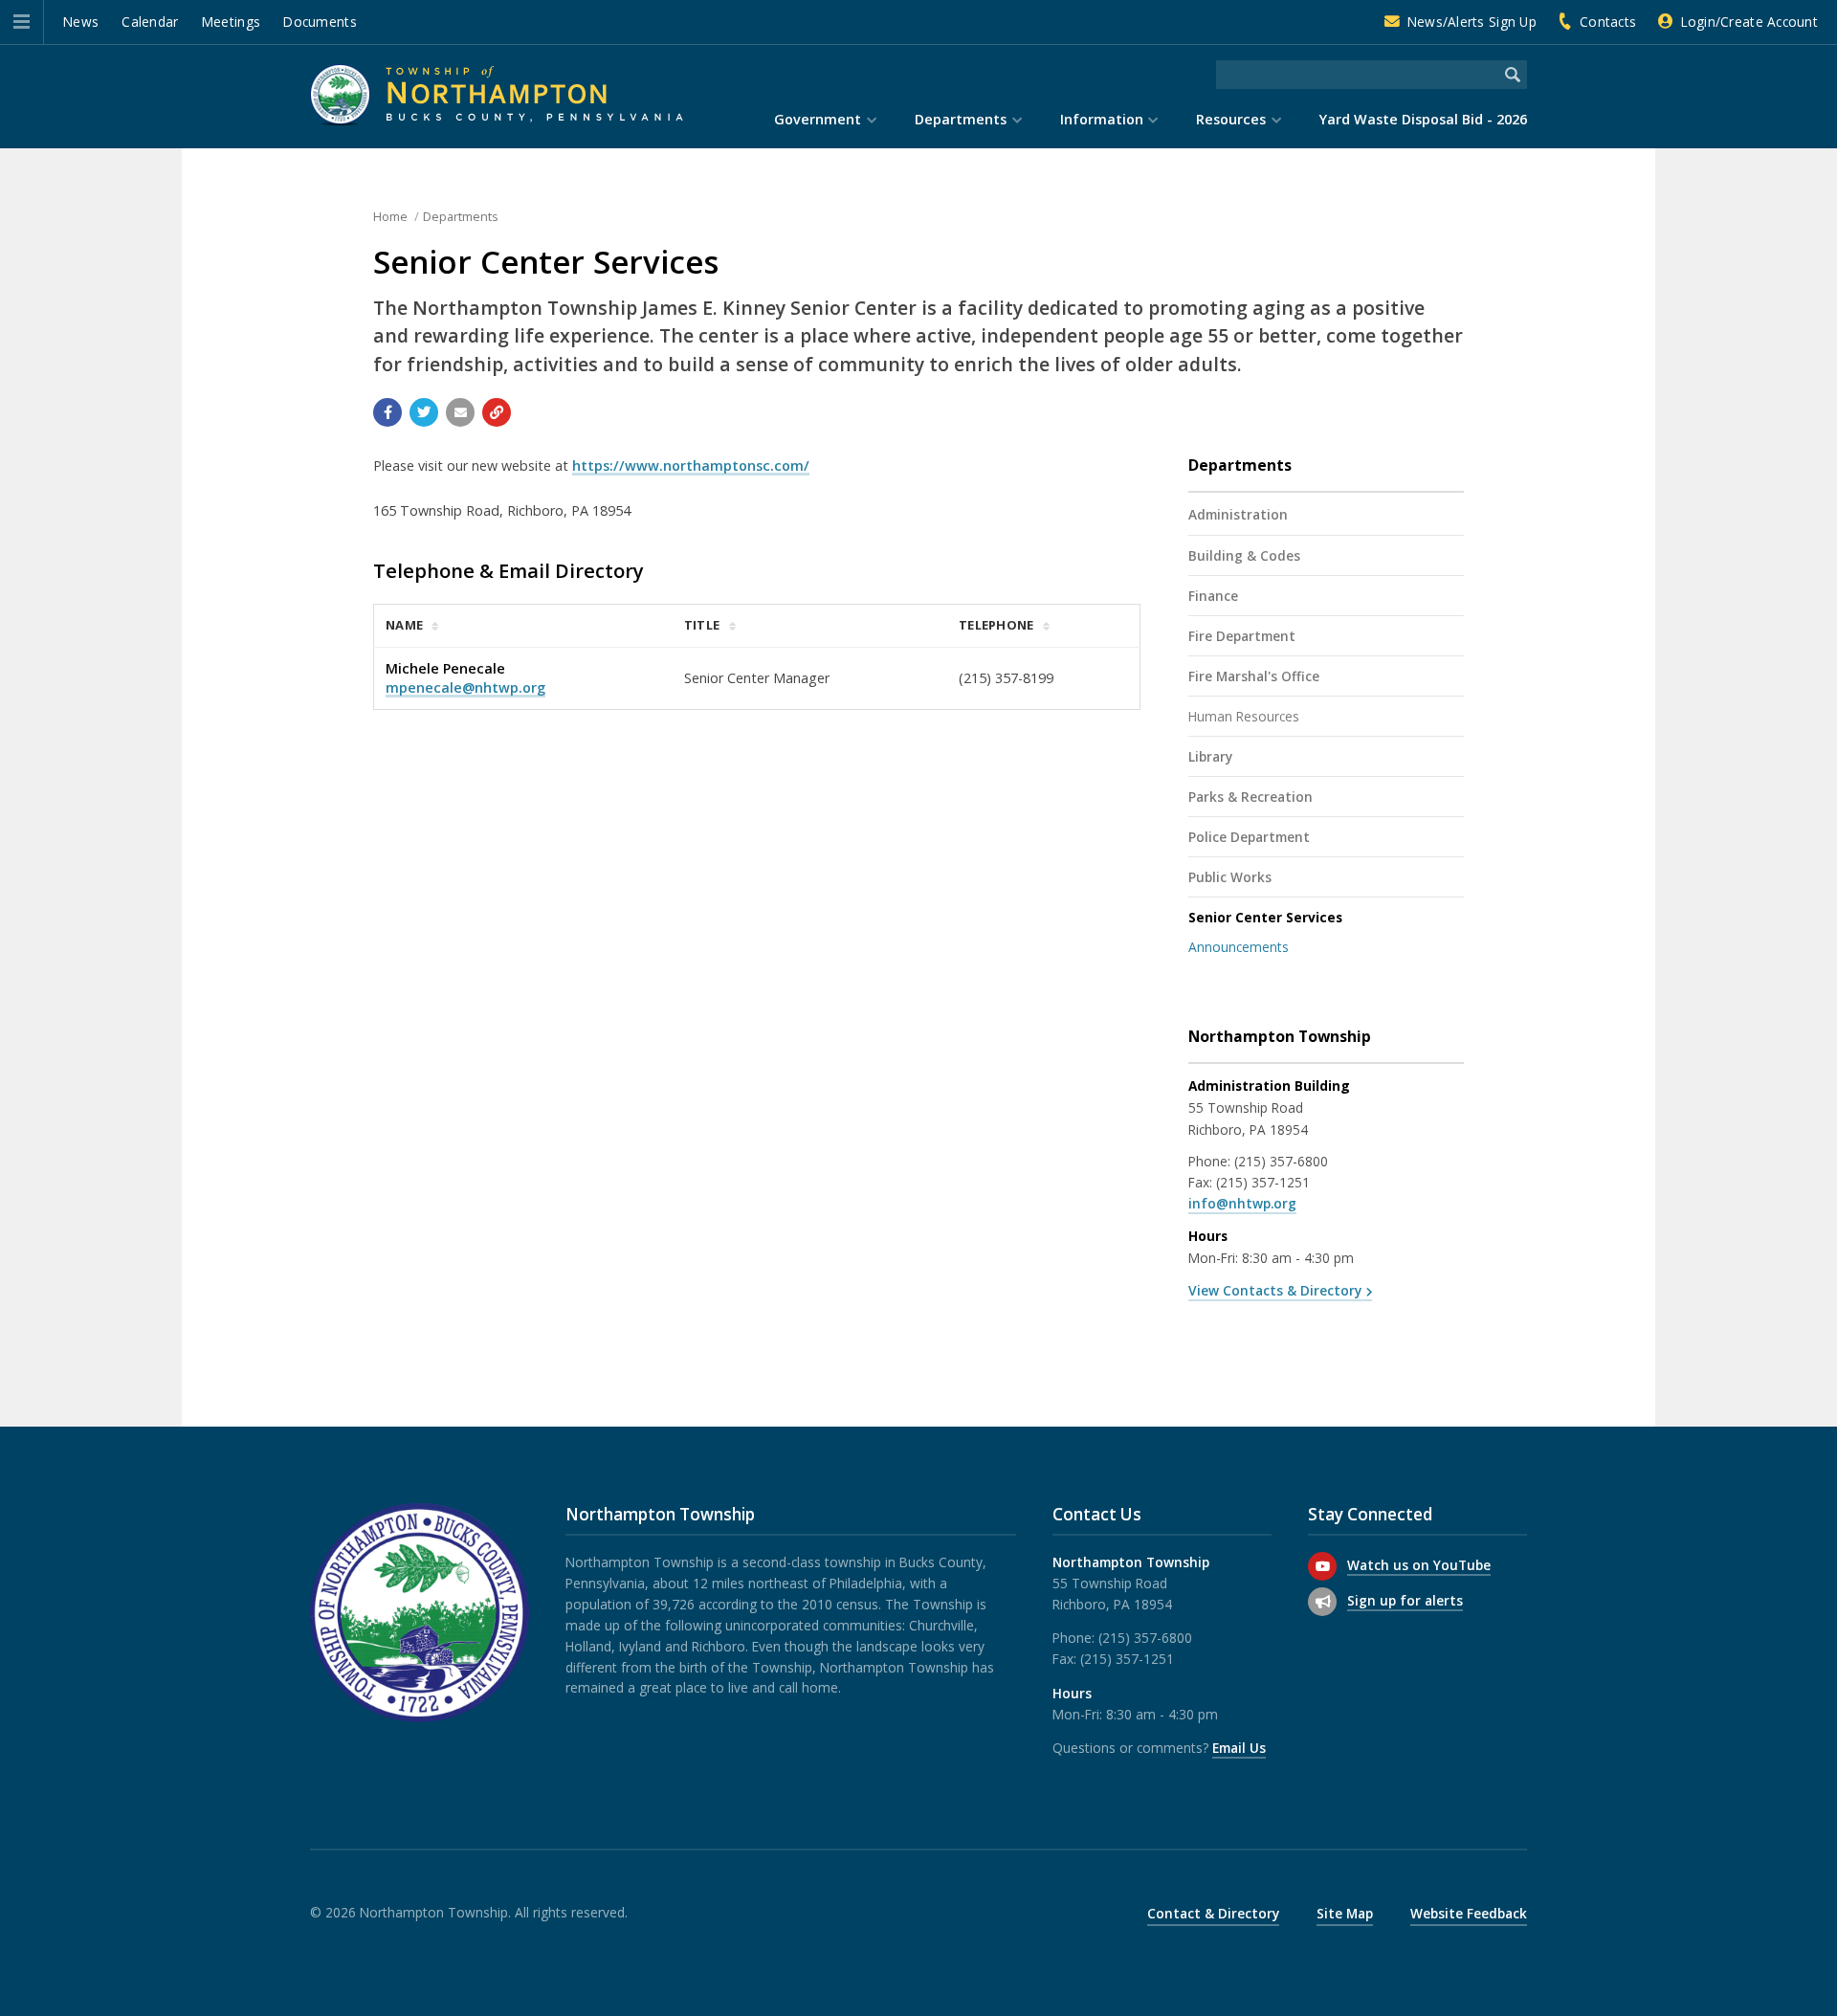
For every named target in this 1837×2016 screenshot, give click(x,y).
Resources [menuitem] (1231, 119)
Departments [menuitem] (961, 119)
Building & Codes (1244, 555)
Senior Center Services (1265, 917)
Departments (461, 216)
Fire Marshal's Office (1254, 676)
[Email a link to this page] (460, 412)
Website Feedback (1469, 1913)
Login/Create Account (1749, 22)
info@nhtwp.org (1242, 1203)
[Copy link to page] (497, 412)
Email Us (1239, 1748)
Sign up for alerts (1405, 1600)
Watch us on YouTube (1419, 1565)
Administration (1238, 514)
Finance (1213, 596)
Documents (320, 22)
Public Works (1230, 877)
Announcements (1239, 947)
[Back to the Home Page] (497, 94)
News (81, 22)
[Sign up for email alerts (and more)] (1322, 1602)
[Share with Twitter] (424, 412)
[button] (22, 22)
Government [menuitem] (818, 119)
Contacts (1608, 22)
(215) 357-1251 (1263, 1182)
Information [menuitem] (1102, 119)
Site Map (1345, 1913)
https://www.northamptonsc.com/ (691, 465)
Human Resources (1244, 716)
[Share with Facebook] (387, 412)
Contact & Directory (1213, 1913)
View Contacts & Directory (1275, 1290)
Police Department (1249, 837)
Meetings (231, 22)
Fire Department (1242, 636)
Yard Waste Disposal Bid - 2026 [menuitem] (1423, 119)
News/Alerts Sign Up (1472, 22)
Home (390, 216)
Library (1210, 756)
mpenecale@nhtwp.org (465, 687)
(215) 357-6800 (1281, 1161)
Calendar (150, 22)
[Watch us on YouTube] (1322, 1566)
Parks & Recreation (1250, 797)
